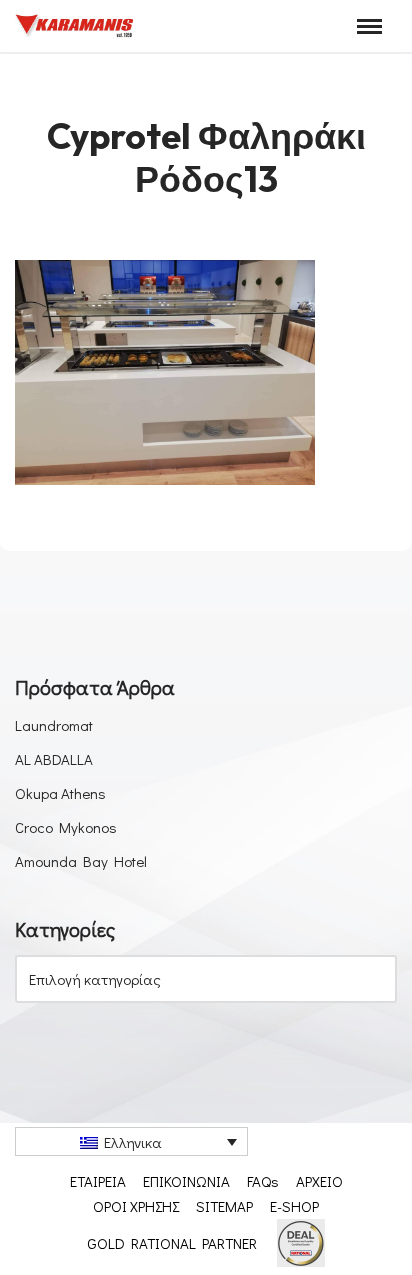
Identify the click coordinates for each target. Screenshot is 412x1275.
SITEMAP (224, 1206)
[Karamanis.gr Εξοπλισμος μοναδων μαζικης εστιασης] (75, 26)
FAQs (263, 1181)
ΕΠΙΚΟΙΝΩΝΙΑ (186, 1181)
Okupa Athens (60, 793)
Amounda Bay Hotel (81, 861)
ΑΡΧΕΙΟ (319, 1181)
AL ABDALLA (54, 759)
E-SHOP (294, 1206)
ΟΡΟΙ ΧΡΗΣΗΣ (136, 1206)
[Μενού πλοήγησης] (369, 26)
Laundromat (54, 725)
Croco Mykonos (66, 827)
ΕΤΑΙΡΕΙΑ (98, 1181)
